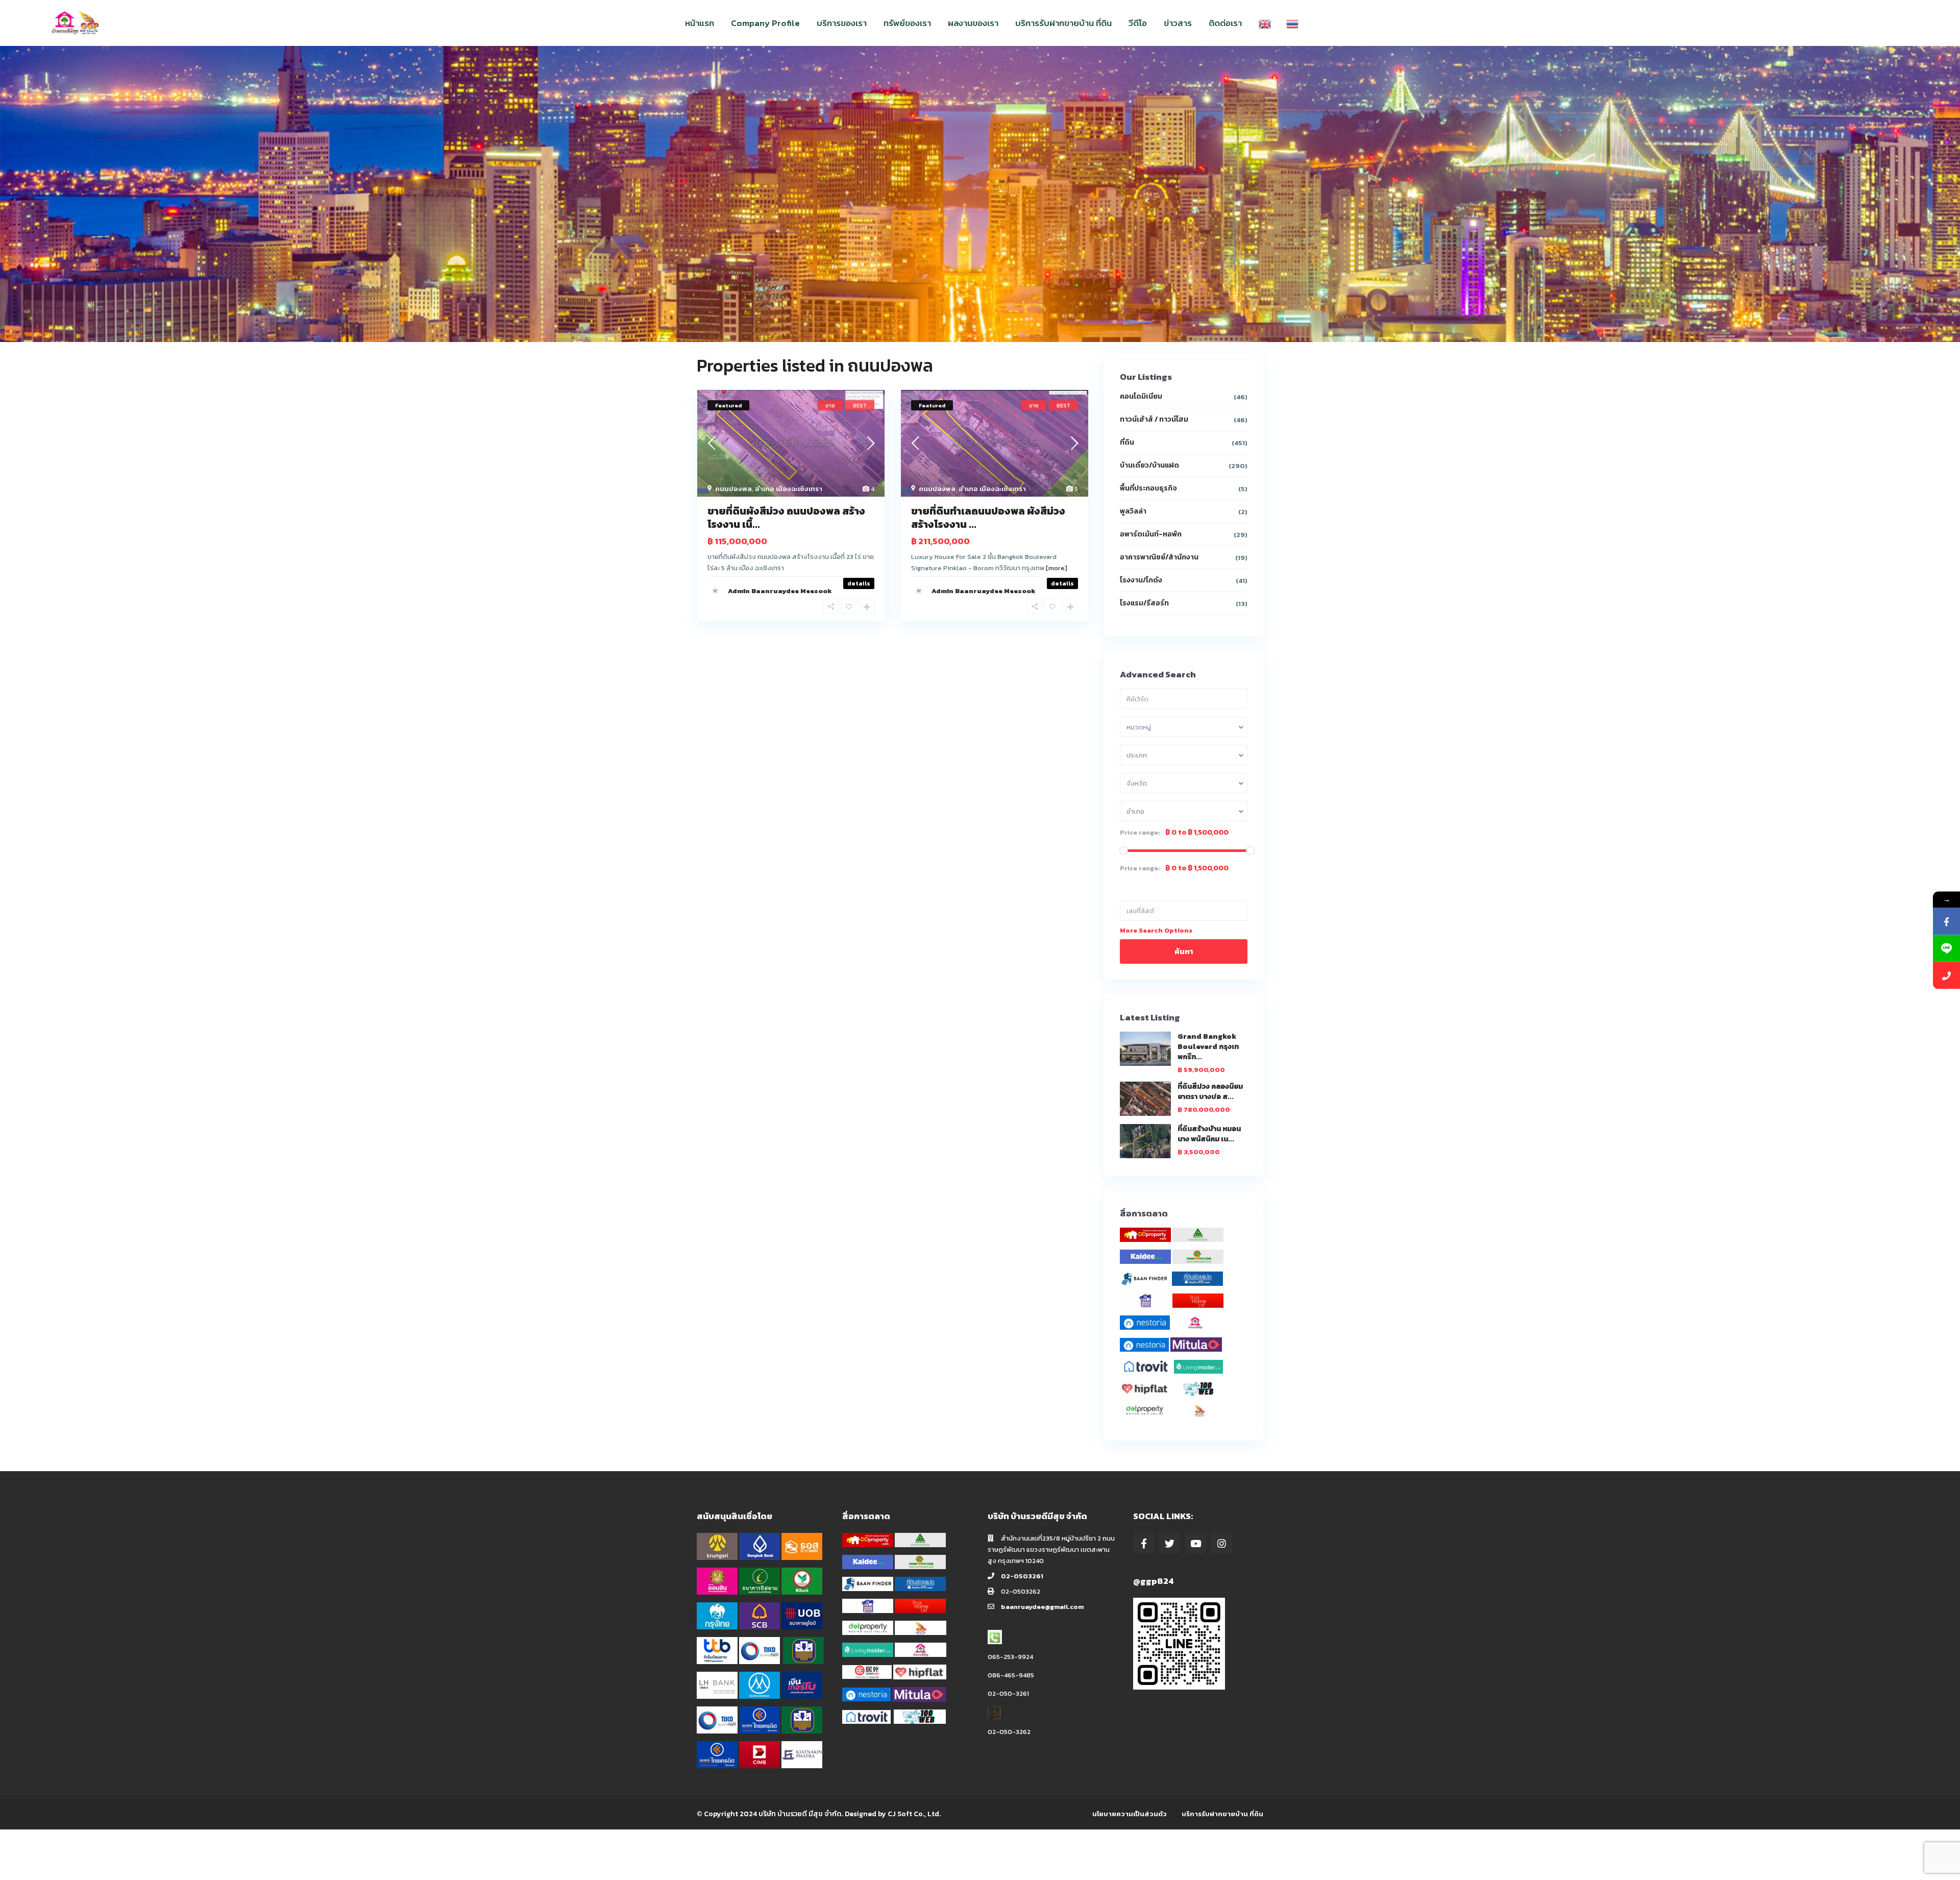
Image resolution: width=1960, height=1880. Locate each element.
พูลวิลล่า (1133, 511)
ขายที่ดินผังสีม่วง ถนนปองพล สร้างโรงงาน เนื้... (786, 518)
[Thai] (1292, 23)
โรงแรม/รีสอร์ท (1144, 603)
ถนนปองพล (733, 489)
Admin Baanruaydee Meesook (780, 591)
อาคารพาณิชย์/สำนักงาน (1159, 557)
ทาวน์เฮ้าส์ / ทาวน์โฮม (1154, 419)
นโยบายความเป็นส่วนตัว (1130, 1814)
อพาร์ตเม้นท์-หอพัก (1151, 534)
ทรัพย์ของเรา (907, 23)
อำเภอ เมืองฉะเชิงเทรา (789, 489)
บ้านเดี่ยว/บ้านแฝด (1149, 465)
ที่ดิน (1127, 442)
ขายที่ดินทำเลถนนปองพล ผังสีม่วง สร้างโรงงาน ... (988, 518)
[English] (1265, 23)
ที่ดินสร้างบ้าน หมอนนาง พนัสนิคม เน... (1209, 1134)
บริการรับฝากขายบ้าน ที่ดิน (1063, 23)
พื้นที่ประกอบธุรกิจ (1148, 488)
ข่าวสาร (1178, 23)
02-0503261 (1022, 1576)
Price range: (1140, 833)
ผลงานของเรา (973, 23)
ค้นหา (1184, 951)
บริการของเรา (842, 23)
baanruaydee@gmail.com (1042, 1607)
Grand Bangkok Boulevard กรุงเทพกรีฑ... (1208, 1047)
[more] (1057, 568)
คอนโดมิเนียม (1141, 396)
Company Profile (765, 23)
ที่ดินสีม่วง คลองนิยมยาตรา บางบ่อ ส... (1210, 1092)
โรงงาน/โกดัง (1141, 580)
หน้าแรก (700, 23)
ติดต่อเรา (1225, 23)
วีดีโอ (1138, 23)
